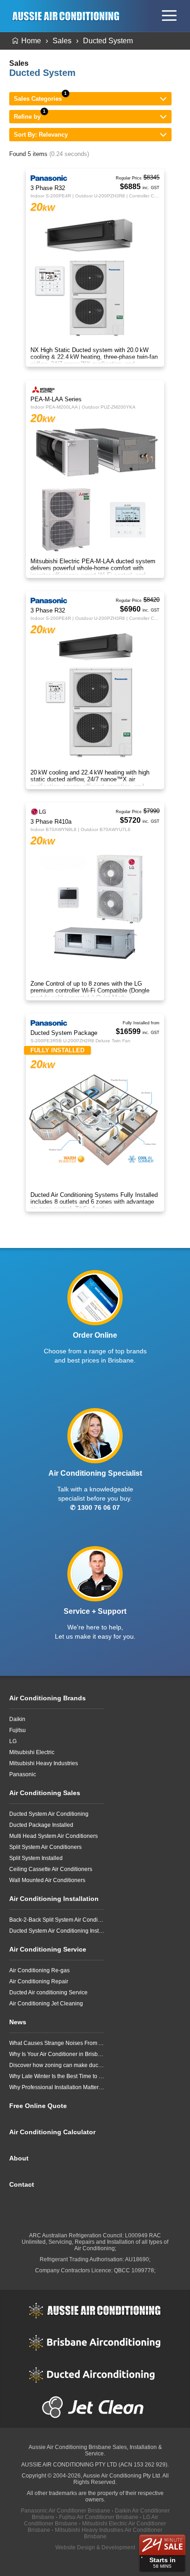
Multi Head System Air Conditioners (53, 1836)
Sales (62, 41)
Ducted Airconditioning (95, 2375)
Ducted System (108, 41)
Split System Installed (36, 1858)
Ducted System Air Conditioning (49, 1814)
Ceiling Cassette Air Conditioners (51, 1869)
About (19, 2158)
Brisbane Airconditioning (95, 2343)
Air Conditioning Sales (45, 1793)
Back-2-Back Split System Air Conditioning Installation (57, 1920)
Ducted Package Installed (41, 1825)
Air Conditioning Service (48, 1949)
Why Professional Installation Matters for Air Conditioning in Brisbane (57, 2087)
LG (13, 1741)
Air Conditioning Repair (39, 1981)
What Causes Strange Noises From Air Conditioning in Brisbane (57, 2043)
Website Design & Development (95, 2547)
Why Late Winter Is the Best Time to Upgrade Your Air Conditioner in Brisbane (57, 2076)
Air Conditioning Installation (54, 1899)
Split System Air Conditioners (45, 1847)
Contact (22, 2184)
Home (31, 41)
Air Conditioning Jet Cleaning (46, 2004)
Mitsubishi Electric (32, 1752)
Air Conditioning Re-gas (39, 1970)
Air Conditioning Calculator (52, 2132)
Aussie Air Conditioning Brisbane (70, 2447)
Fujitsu (18, 1730)
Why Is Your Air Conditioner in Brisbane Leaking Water (57, 2054)
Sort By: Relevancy (41, 135)
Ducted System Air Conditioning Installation (57, 1931)
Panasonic (23, 1774)
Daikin (17, 1719)
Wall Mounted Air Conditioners (47, 1880)
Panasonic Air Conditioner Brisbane (65, 2511)
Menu (169, 16)
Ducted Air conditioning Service (48, 1993)
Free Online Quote (38, 2106)
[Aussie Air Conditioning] (68, 16)
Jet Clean (95, 2407)
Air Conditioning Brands (47, 1698)
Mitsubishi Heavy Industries (44, 1763)
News (18, 2022)
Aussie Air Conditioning (95, 2310)
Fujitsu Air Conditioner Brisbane (99, 2517)
